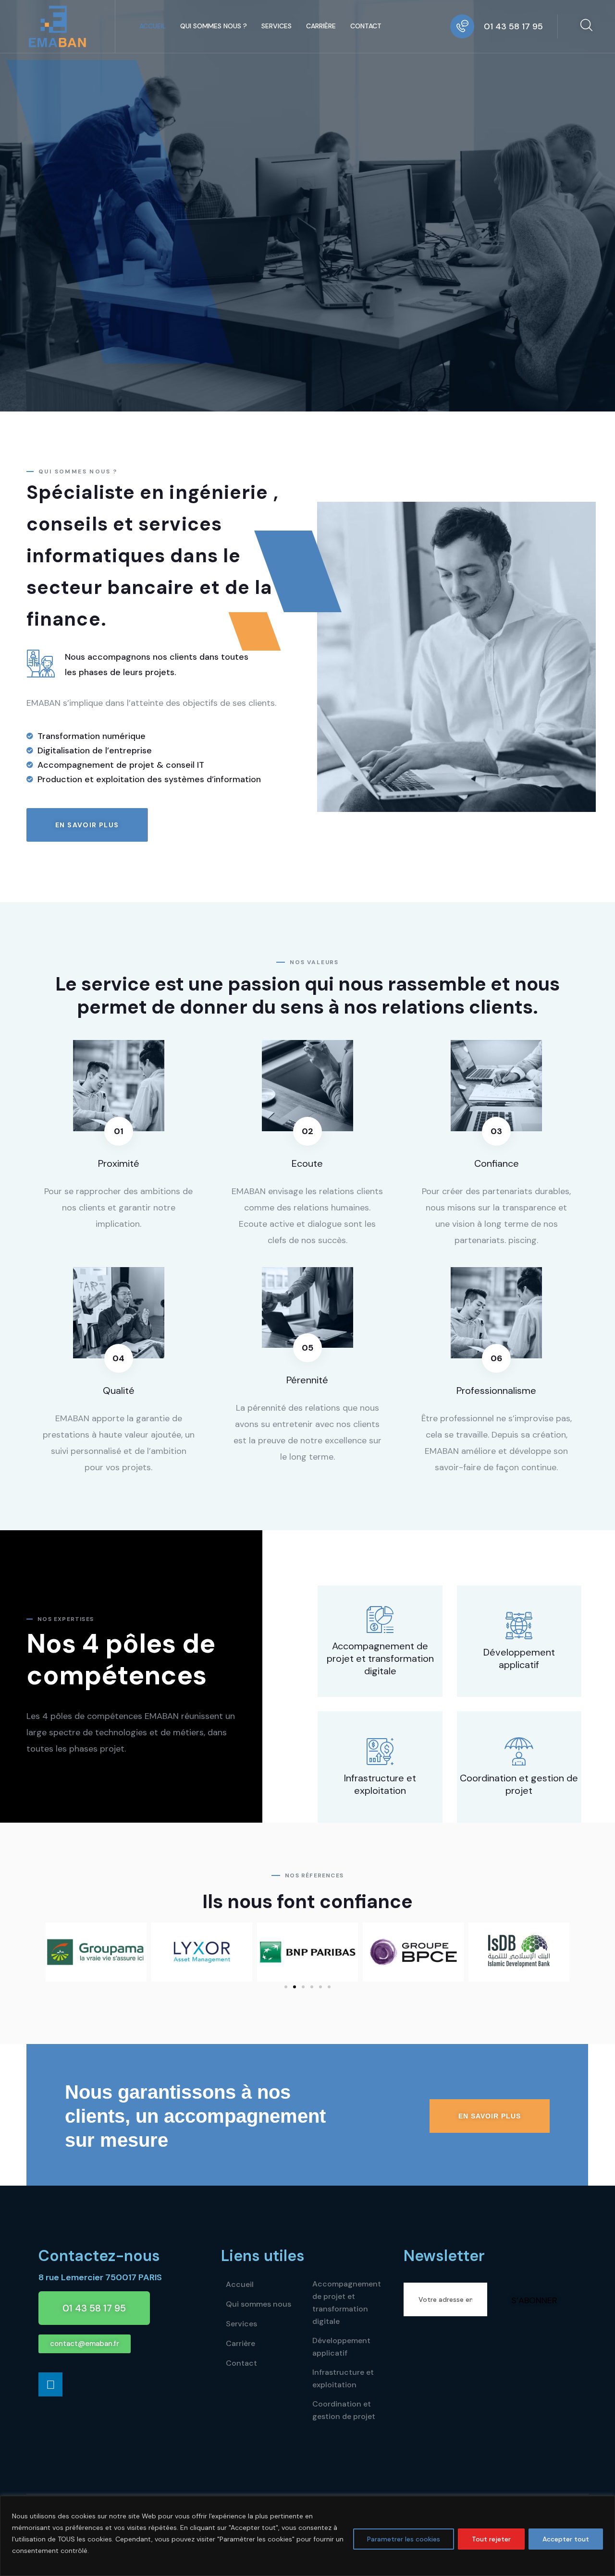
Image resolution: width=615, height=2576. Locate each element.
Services (277, 26)
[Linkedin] (50, 2384)
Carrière (321, 26)
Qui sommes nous (258, 2304)
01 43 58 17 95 (513, 26)
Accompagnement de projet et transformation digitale (380, 1658)
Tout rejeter (491, 2539)
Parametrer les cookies (404, 2539)
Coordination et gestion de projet (519, 1784)
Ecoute (307, 1163)
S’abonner (534, 2300)
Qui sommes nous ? (214, 26)
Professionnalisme (496, 1391)
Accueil (153, 26)
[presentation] (506, 204)
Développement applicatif (519, 1658)
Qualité (119, 1391)
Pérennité (307, 1380)
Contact (366, 26)
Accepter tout (566, 2539)
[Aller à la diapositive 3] (303, 1987)
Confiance (497, 1163)
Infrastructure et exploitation (380, 1784)
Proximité (119, 1163)
